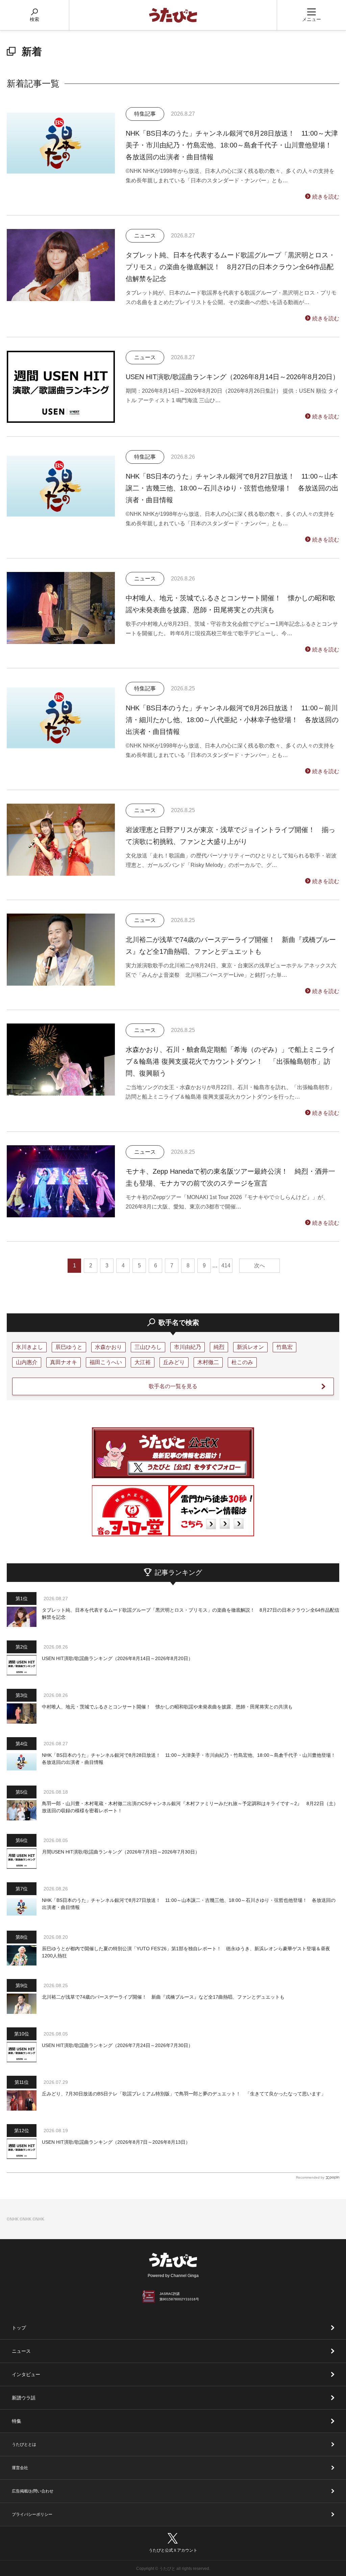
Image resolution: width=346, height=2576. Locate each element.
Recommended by (310, 2177)
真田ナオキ (64, 1362)
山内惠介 (27, 1362)
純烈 (219, 1347)
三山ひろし (148, 1347)
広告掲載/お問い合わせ (33, 2491)
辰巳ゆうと (69, 1347)
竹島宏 (285, 1347)
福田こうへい (106, 1362)
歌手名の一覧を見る (173, 1386)
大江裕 (143, 1362)
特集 (17, 2421)
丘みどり (174, 1362)
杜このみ (242, 1362)
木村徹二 (208, 1362)
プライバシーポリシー (32, 2514)
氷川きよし (29, 1347)
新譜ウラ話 (24, 2398)
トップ (19, 2328)
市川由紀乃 (188, 1347)
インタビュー (26, 2374)
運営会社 (20, 2468)
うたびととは (24, 2444)
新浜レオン (250, 1347)
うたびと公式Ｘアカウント (173, 2550)
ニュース (21, 2351)
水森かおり (108, 1347)
